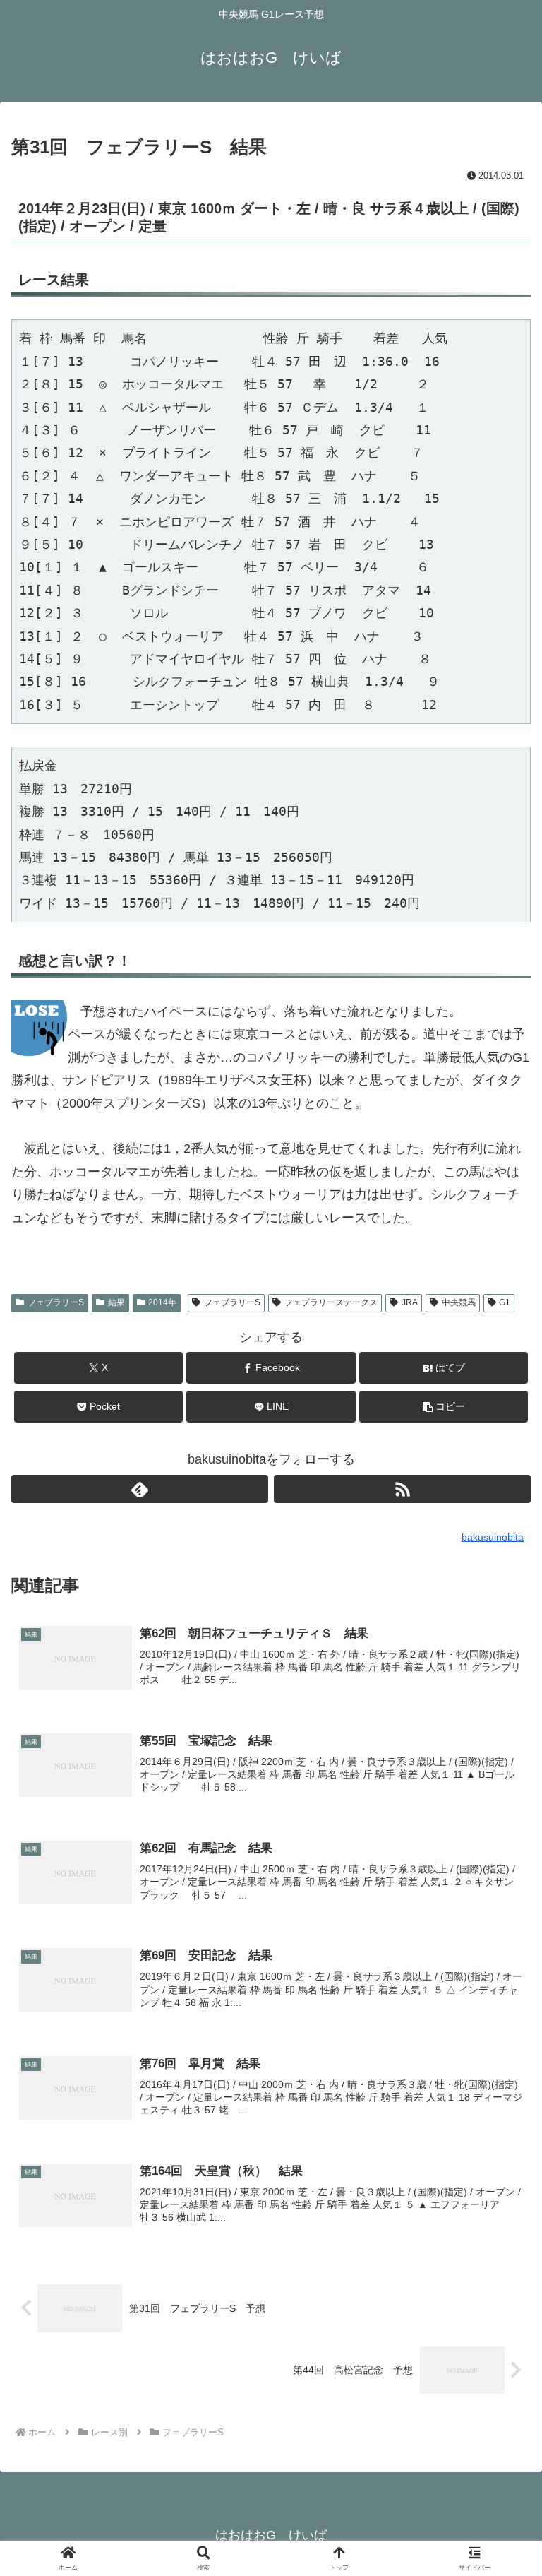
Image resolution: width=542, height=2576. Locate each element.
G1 (505, 1302)
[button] (444, 1407)
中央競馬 (459, 1302)
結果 (116, 1302)
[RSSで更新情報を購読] (402, 1489)
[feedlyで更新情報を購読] (140, 1489)
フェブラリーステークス (331, 1302)
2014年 (162, 1302)
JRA (410, 1302)
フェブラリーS (56, 1302)
